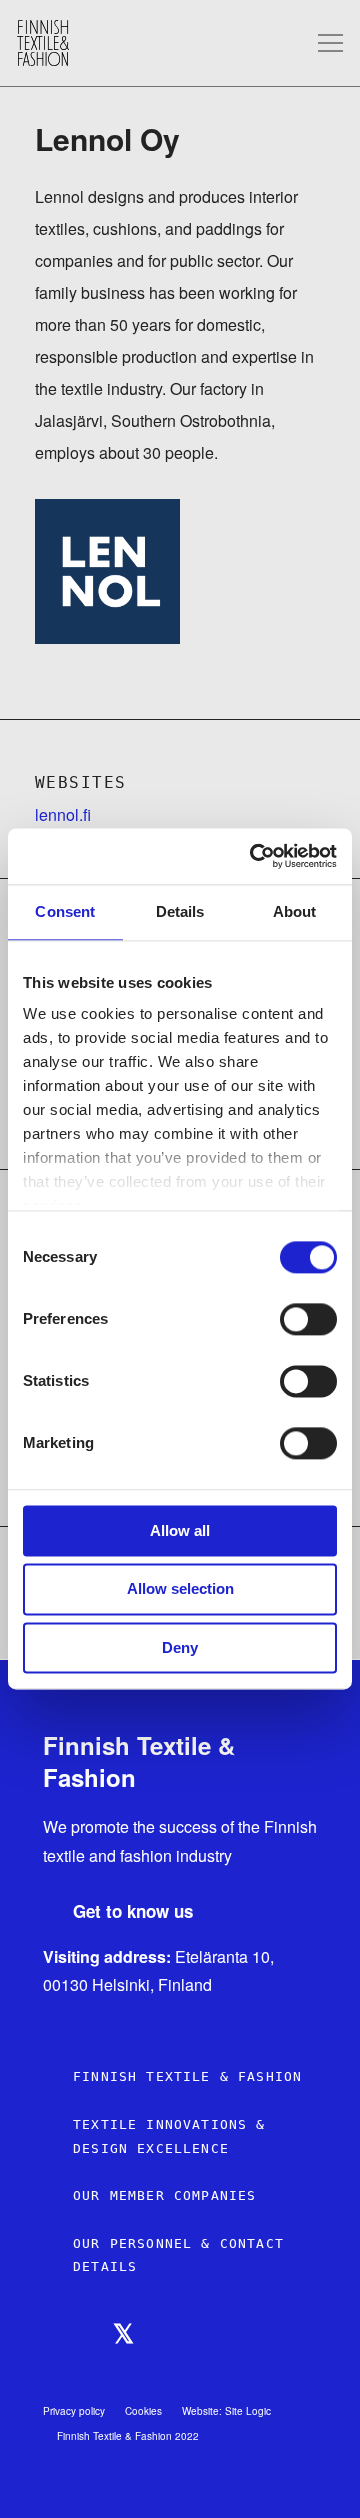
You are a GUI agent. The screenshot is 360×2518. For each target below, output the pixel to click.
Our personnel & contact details (178, 2255)
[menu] (330, 43)
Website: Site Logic (226, 2411)
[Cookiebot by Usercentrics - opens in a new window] (254, 856)
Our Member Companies (164, 2195)
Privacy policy (74, 2411)
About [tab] (295, 911)
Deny (180, 1647)
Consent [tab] (65, 911)
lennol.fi (63, 814)
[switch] (308, 1319)
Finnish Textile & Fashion (187, 2076)
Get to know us (133, 1911)
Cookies (143, 2411)
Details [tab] (180, 911)
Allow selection (180, 1589)
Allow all (180, 1530)
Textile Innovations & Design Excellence (169, 2136)
